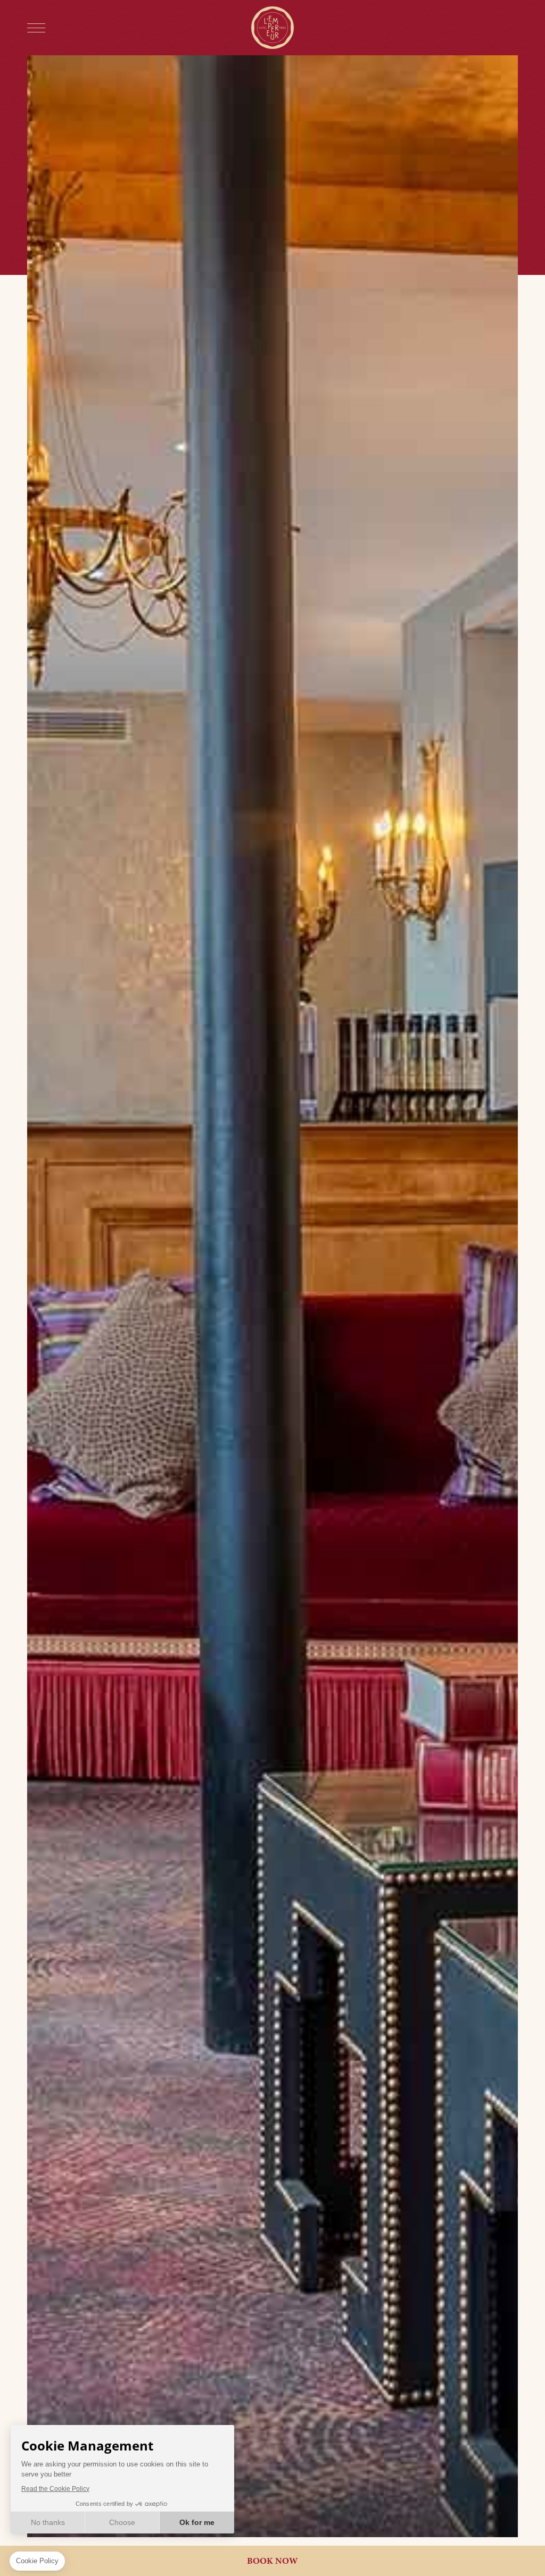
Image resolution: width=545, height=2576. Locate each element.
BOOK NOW (272, 2561)
